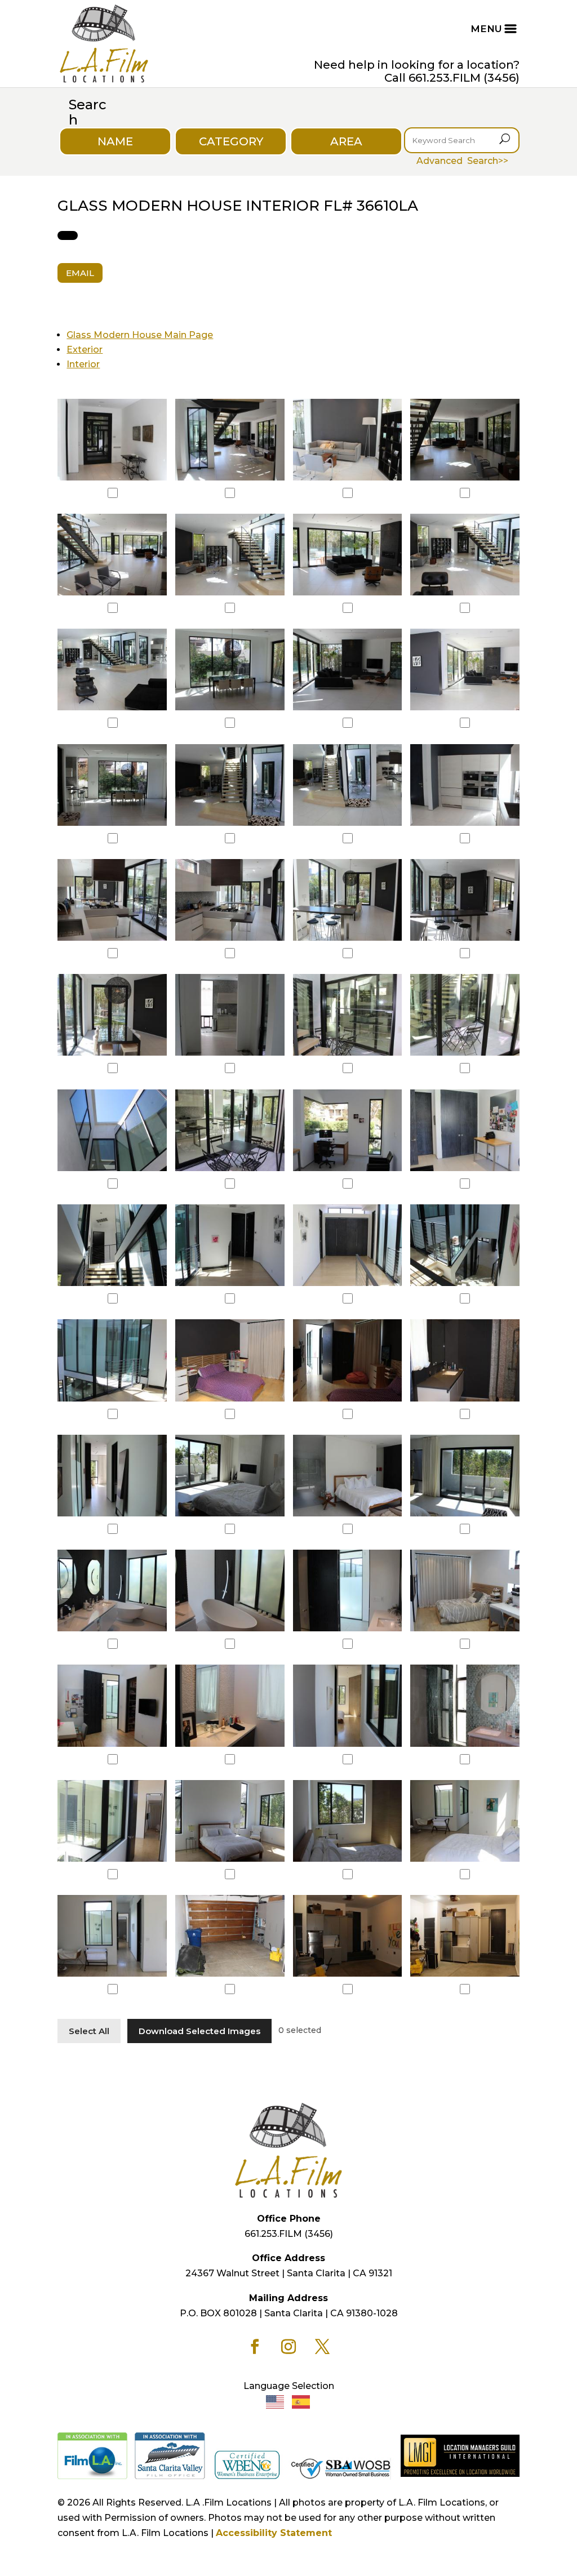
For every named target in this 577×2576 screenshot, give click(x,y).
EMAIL (80, 273)
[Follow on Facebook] (255, 2347)
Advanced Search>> (462, 161)
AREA (346, 141)
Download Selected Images (199, 2031)
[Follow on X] (322, 2347)
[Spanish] (301, 2402)
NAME (115, 141)
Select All (89, 2031)
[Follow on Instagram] (288, 2347)
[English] (276, 2402)
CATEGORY (231, 141)
